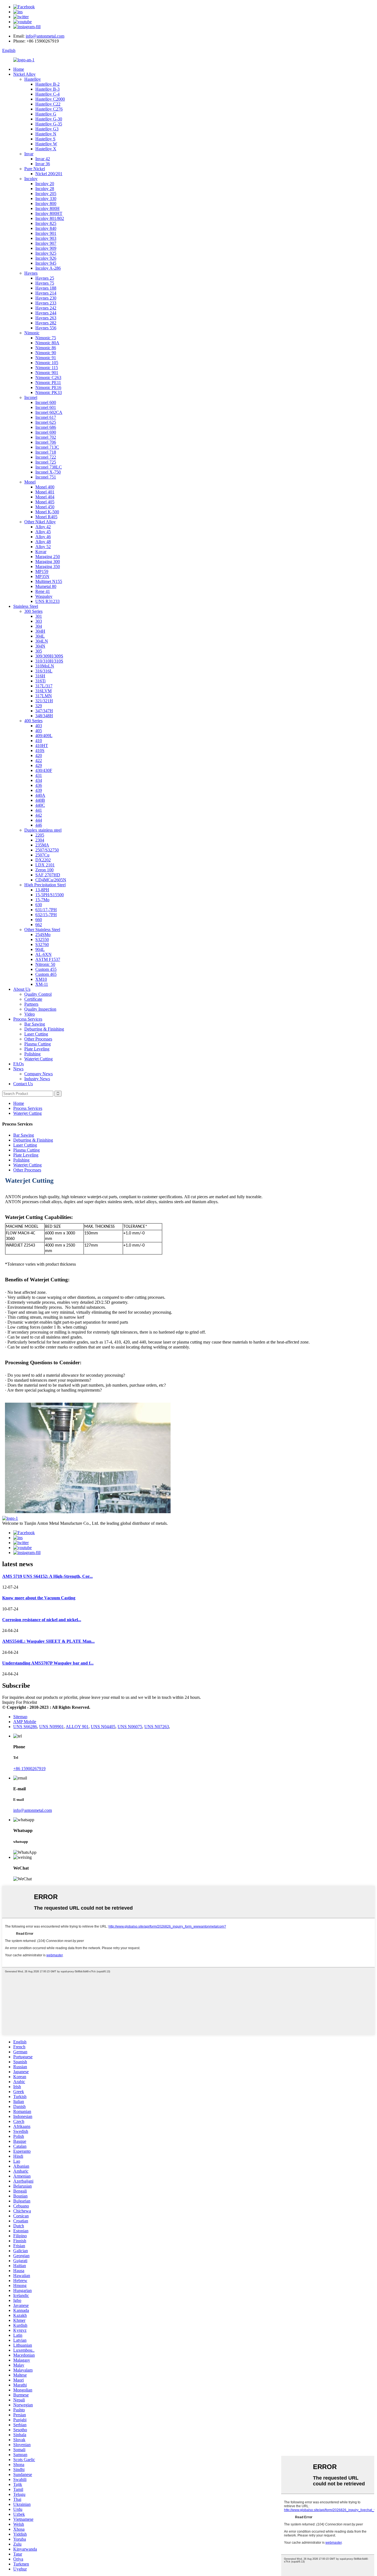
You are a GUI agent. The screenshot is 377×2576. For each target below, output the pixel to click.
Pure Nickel (35, 169)
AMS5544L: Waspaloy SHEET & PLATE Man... (48, 1641)
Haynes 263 (46, 318)
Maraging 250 (48, 557)
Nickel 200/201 (49, 174)
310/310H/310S (49, 661)
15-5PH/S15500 (50, 895)
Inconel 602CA (49, 412)
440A (40, 795)
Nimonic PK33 (49, 392)
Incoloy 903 (46, 238)
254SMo (43, 935)
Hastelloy (33, 79)
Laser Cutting (36, 1034)
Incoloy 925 (46, 253)
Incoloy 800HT (49, 213)
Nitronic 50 (45, 964)
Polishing (32, 1054)
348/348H (44, 716)
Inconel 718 (46, 452)
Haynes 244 (46, 313)
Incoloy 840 (46, 228)
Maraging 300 (48, 562)
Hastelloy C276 (49, 109)
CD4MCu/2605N (51, 880)
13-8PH (42, 890)
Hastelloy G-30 (49, 119)
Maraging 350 (48, 567)
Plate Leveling (37, 1049)
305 (39, 651)
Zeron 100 (44, 870)
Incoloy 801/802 (50, 218)
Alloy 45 (43, 532)
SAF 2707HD (48, 875)
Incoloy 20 (45, 184)
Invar (29, 154)
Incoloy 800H (47, 208)
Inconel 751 (46, 477)
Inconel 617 (46, 417)
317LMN (44, 696)
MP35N (42, 576)
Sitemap (20, 1717)
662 (39, 925)
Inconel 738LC (49, 467)
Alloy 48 (43, 542)
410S (40, 751)
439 (39, 790)
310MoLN (45, 666)
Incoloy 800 (46, 203)
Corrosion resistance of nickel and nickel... (42, 1620)
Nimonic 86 (46, 348)
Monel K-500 (47, 512)
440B (40, 800)
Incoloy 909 (46, 248)
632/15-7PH (46, 915)
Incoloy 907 (46, 243)
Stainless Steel (26, 606)
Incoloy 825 (46, 223)
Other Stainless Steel (42, 930)
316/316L (44, 671)
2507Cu (42, 855)
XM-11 (42, 984)
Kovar (41, 552)
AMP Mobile (25, 1722)
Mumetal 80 (46, 586)
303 (39, 621)
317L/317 (44, 686)
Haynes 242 (46, 308)
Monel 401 (45, 492)
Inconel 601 (46, 407)
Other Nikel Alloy (40, 522)
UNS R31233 (47, 601)
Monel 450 (45, 507)
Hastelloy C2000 (50, 99)
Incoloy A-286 (48, 268)
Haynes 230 (46, 298)
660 (39, 920)
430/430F (44, 770)
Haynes (31, 273)
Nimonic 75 (46, 338)
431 (39, 775)
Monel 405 (45, 502)
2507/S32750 (47, 850)
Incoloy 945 (46, 263)
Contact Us (23, 1084)
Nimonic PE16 (48, 387)
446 (39, 825)
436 (39, 785)
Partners (31, 1004)
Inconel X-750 (48, 472)
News (18, 1069)
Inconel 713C (47, 447)
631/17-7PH (46, 910)
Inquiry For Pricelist (20, 1702)
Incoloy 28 (45, 189)
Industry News (37, 1079)
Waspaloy (44, 596)
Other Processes (38, 1039)
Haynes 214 (46, 293)
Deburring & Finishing (44, 1029)
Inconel (31, 397)
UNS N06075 (130, 1727)
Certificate (33, 999)
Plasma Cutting (38, 1044)
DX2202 (43, 860)
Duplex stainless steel (43, 830)
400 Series (33, 721)
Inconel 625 (46, 422)
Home (19, 69)
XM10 (41, 979)
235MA (42, 845)
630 (39, 905)
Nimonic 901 (47, 373)
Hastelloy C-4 (47, 94)
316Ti (40, 681)
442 (39, 815)
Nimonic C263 (48, 378)
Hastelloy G (46, 114)
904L (40, 949)
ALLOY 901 (77, 1727)
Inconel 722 (46, 457)
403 (39, 726)
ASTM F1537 (48, 959)
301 (39, 616)
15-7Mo (42, 900)
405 (39, 731)
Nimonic (32, 333)
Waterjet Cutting (39, 1059)
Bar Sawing (35, 1024)
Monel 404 (45, 497)
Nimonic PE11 (48, 383)
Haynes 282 (46, 323)
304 (39, 626)
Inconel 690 (46, 432)
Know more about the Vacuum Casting (39, 1598)
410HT (42, 746)
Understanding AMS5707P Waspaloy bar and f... (48, 1663)
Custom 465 (46, 974)
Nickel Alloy (24, 74)
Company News (39, 1074)
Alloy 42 (43, 527)
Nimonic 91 (46, 358)
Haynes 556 (46, 328)
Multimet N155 (49, 581)
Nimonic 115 (47, 368)
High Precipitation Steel (45, 885)
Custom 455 (46, 969)
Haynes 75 (45, 283)
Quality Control (38, 994)
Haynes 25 (45, 278)
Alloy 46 (43, 537)
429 (39, 765)
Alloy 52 (43, 547)
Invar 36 (43, 164)
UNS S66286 (25, 1727)
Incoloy (31, 179)
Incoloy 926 (46, 258)
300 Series (33, 611)
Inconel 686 (46, 427)
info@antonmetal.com (45, 36)
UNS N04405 (103, 1727)
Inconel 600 (46, 402)
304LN (42, 641)
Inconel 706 (46, 442)
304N (40, 646)
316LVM (43, 691)
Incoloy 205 (46, 194)
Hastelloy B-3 (47, 89)
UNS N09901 (51, 1727)
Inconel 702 (46, 437)
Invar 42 (43, 159)
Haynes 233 (46, 303)
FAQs (18, 1064)
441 (39, 810)
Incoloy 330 (46, 199)
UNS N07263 (157, 1727)
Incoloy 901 (46, 233)
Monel (30, 482)
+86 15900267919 (29, 1769)
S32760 (42, 944)
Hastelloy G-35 (49, 124)
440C (40, 805)
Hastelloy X (46, 149)
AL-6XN (43, 954)
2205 (40, 835)
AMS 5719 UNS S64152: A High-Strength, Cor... (47, 1576)
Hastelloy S (45, 139)
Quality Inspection (40, 1009)
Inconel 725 (46, 462)
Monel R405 (46, 517)
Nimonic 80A (47, 343)
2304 (40, 840)
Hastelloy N (46, 134)
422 (39, 760)
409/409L (44, 736)
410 (39, 741)
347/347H (44, 711)
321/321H (44, 701)
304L (40, 636)
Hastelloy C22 (48, 104)
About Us (22, 989)
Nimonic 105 (47, 363)
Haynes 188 (46, 288)
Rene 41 (43, 591)
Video (30, 1014)
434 (39, 780)
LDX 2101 (45, 865)
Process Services (28, 1019)
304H (40, 631)
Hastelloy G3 (47, 129)
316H (40, 676)
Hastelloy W (46, 144)
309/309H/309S (49, 656)
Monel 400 (45, 487)
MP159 (42, 571)
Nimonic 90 (46, 353)
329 (39, 706)
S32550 (42, 939)
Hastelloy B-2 (47, 84)
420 (39, 755)
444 (39, 820)
